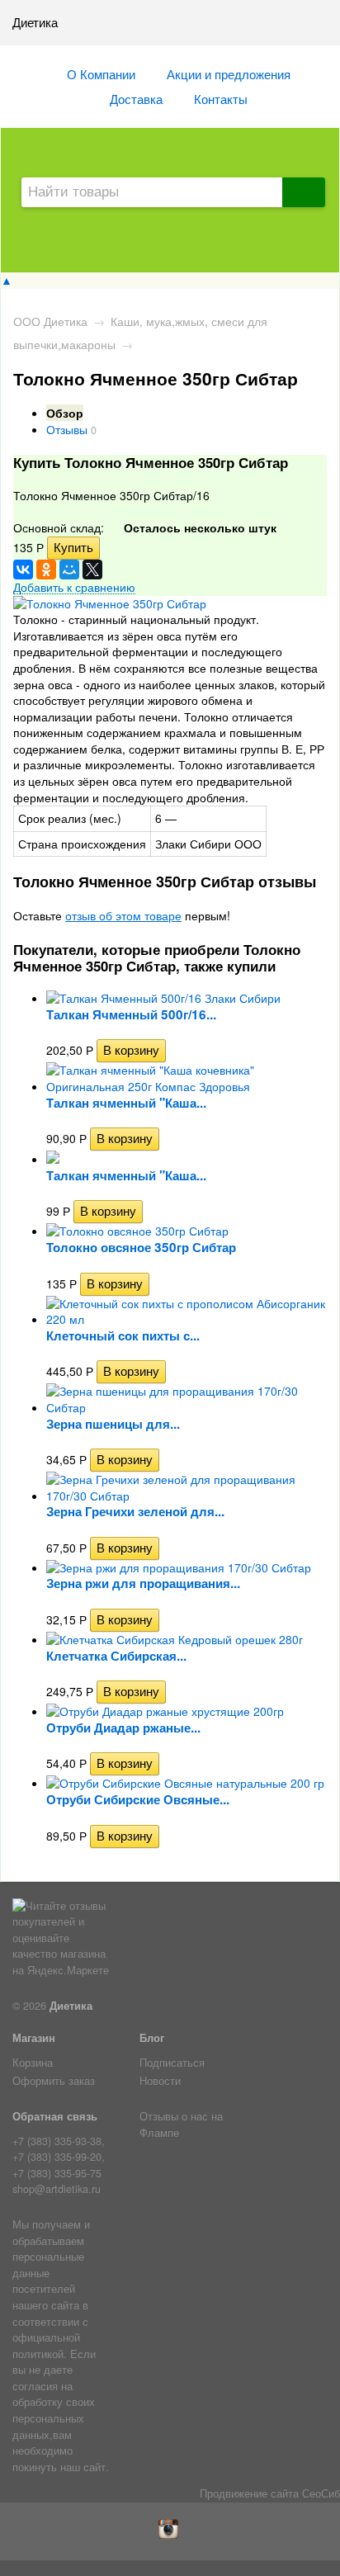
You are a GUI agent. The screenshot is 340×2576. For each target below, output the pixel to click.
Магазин (34, 2038)
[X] (92, 570)
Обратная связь (55, 2116)
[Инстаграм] (170, 2535)
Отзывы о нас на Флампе (181, 2125)
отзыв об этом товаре (123, 915)
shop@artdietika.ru (57, 2189)
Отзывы (67, 429)
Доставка (136, 98)
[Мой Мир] (69, 570)
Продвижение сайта (249, 2493)
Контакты (221, 98)
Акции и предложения (229, 73)
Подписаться (172, 2063)
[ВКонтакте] (23, 570)
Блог (152, 2038)
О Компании (101, 73)
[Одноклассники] (46, 570)
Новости (160, 2081)
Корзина (33, 2063)
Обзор (65, 413)
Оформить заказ (54, 2081)
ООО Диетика (50, 321)
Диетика (71, 2006)
